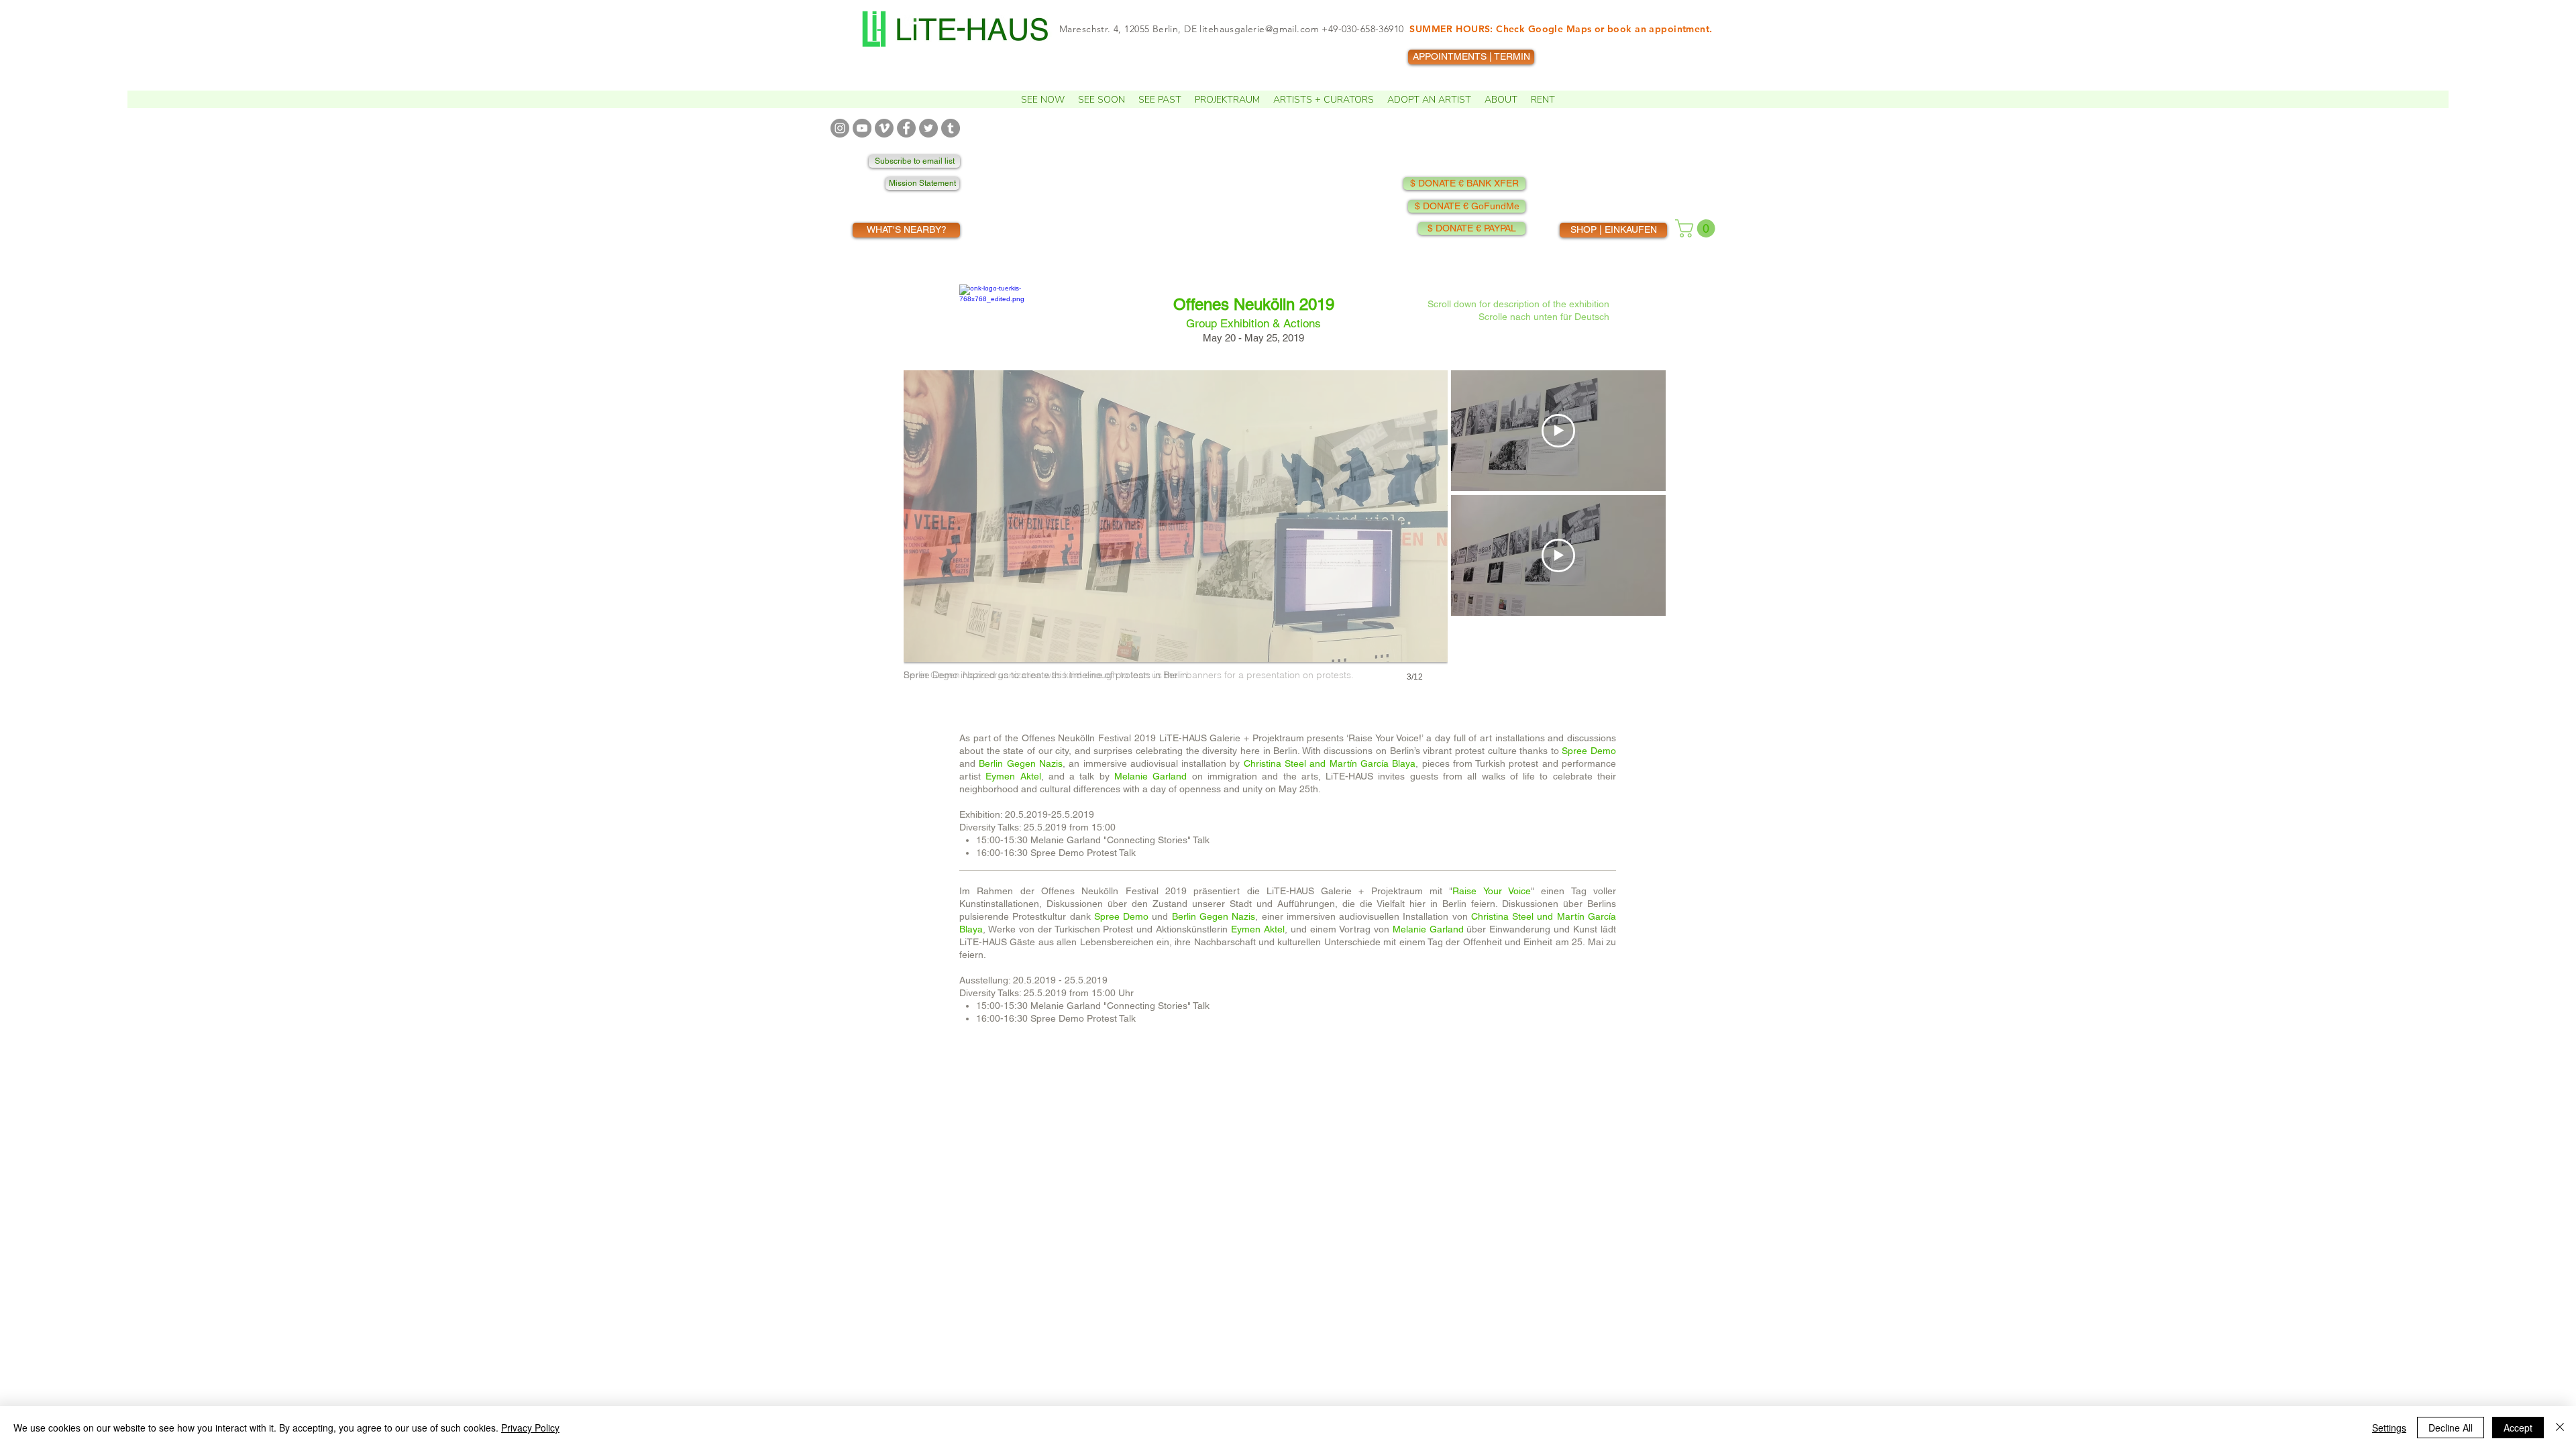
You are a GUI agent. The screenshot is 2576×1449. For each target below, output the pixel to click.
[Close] (2560, 1428)
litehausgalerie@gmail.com (1259, 29)
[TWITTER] (928, 128)
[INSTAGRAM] (840, 128)
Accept (2518, 1428)
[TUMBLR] (951, 128)
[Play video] (1558, 431)
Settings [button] (2389, 1428)
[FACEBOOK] (906, 128)
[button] (1043, 99)
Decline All (2451, 1428)
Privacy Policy (530, 1428)
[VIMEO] (884, 128)
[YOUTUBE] (862, 128)
